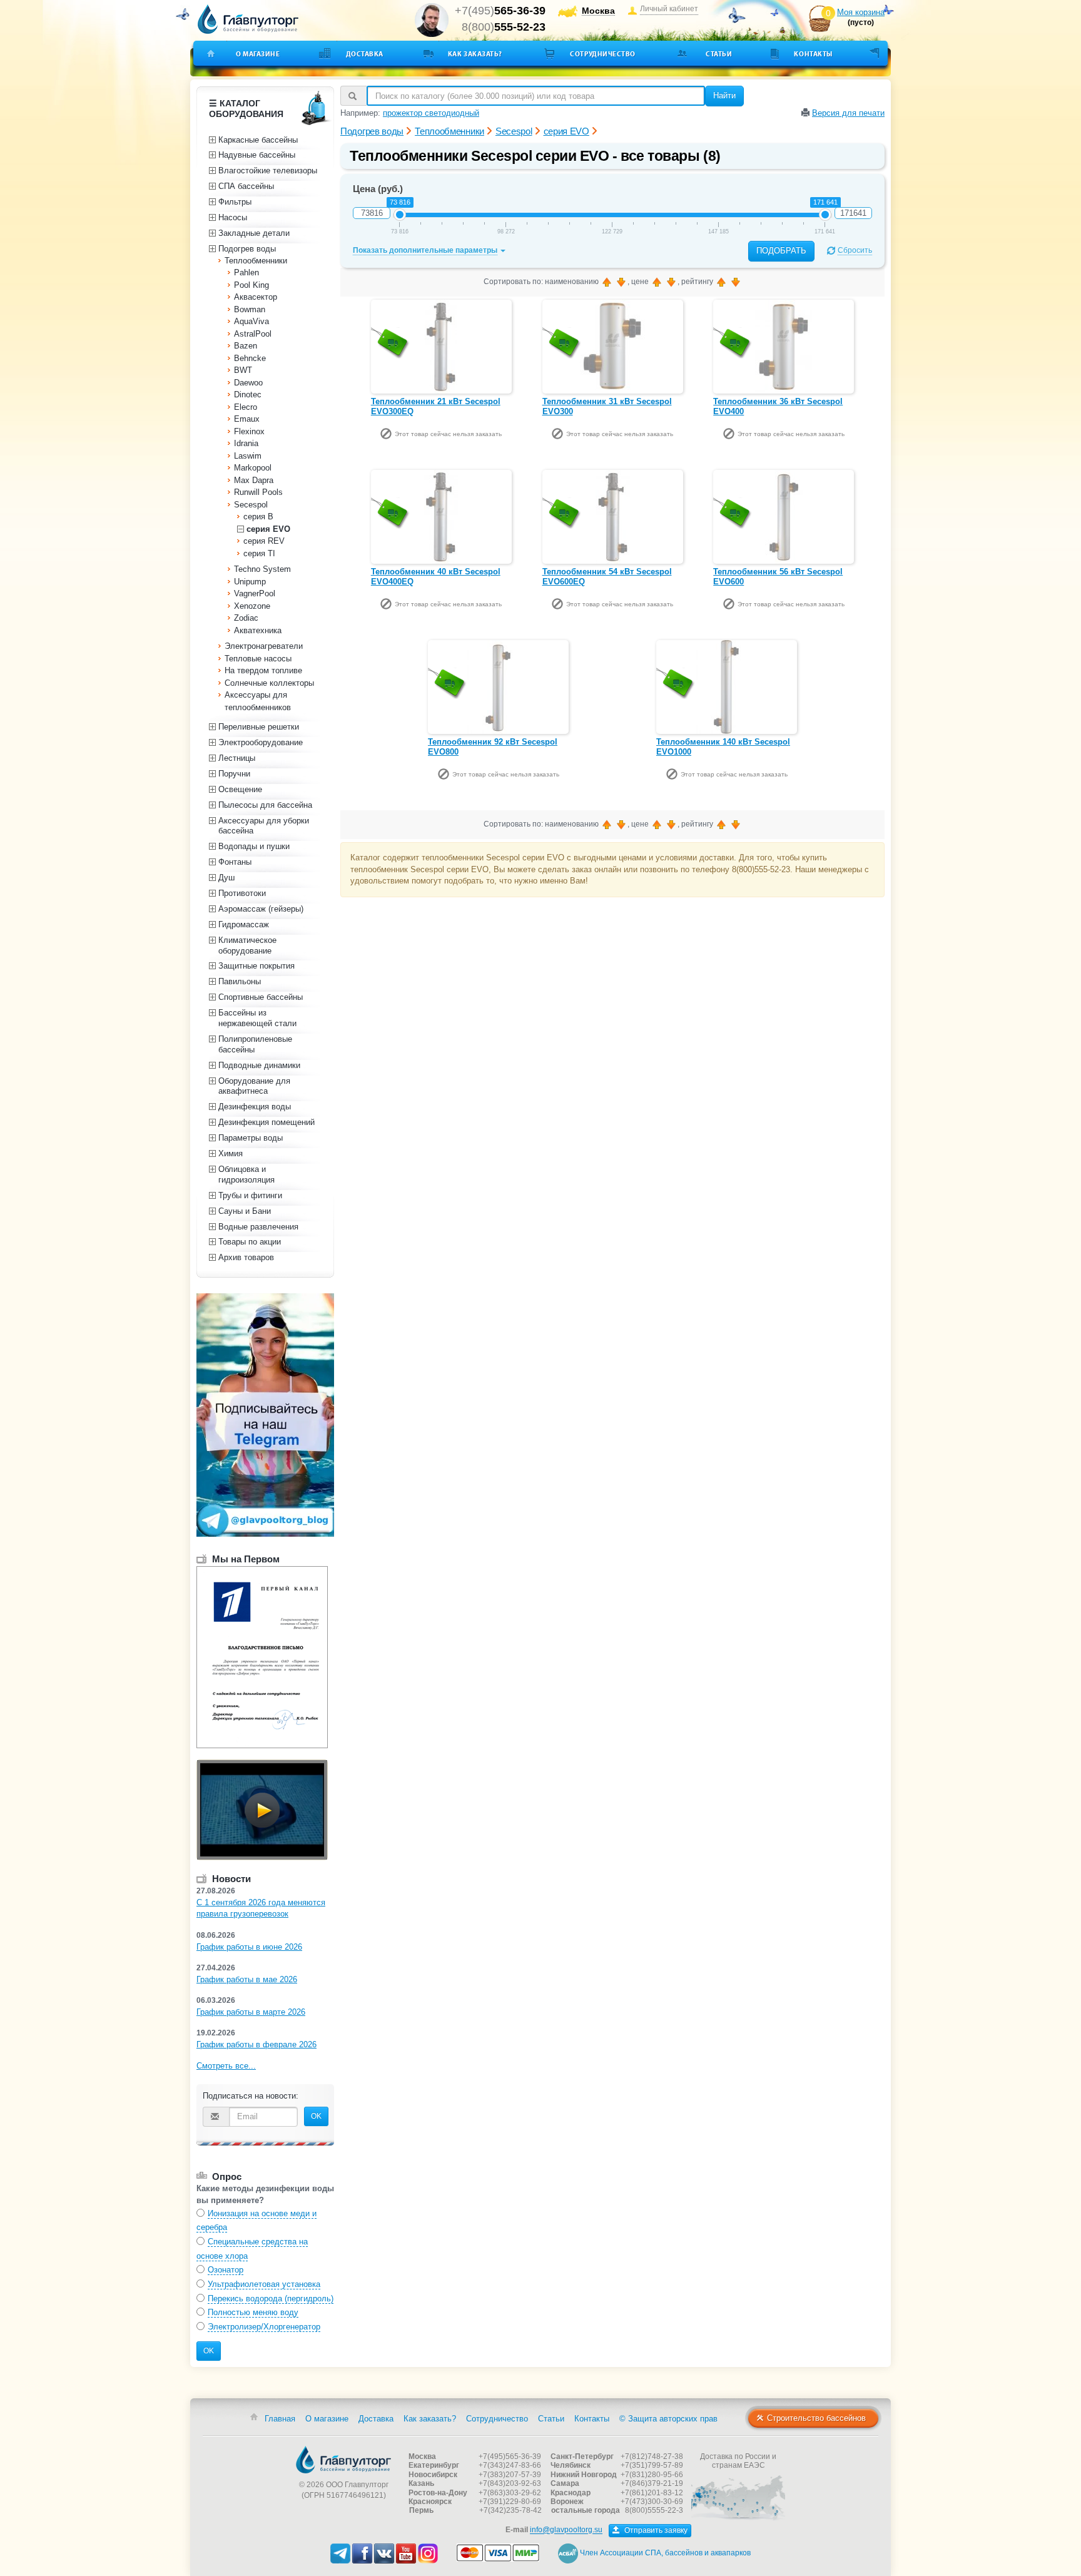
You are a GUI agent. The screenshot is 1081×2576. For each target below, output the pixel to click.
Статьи (719, 54)
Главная (280, 2419)
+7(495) (500, 11)
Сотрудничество (603, 54)
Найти (724, 95)
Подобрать (781, 251)
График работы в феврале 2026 (256, 2044)
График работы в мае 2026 (247, 1979)
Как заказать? (475, 54)
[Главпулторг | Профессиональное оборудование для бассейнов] (248, 19)
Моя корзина (861, 12)
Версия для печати (848, 113)
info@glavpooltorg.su (566, 2530)
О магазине (258, 54)
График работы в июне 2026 (249, 1947)
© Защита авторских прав (668, 2419)
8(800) (504, 27)
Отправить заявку (655, 2530)
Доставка (365, 54)
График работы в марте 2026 (251, 2012)
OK (316, 2116)
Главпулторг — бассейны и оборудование (343, 2460)
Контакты (813, 54)
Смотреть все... (226, 2066)
